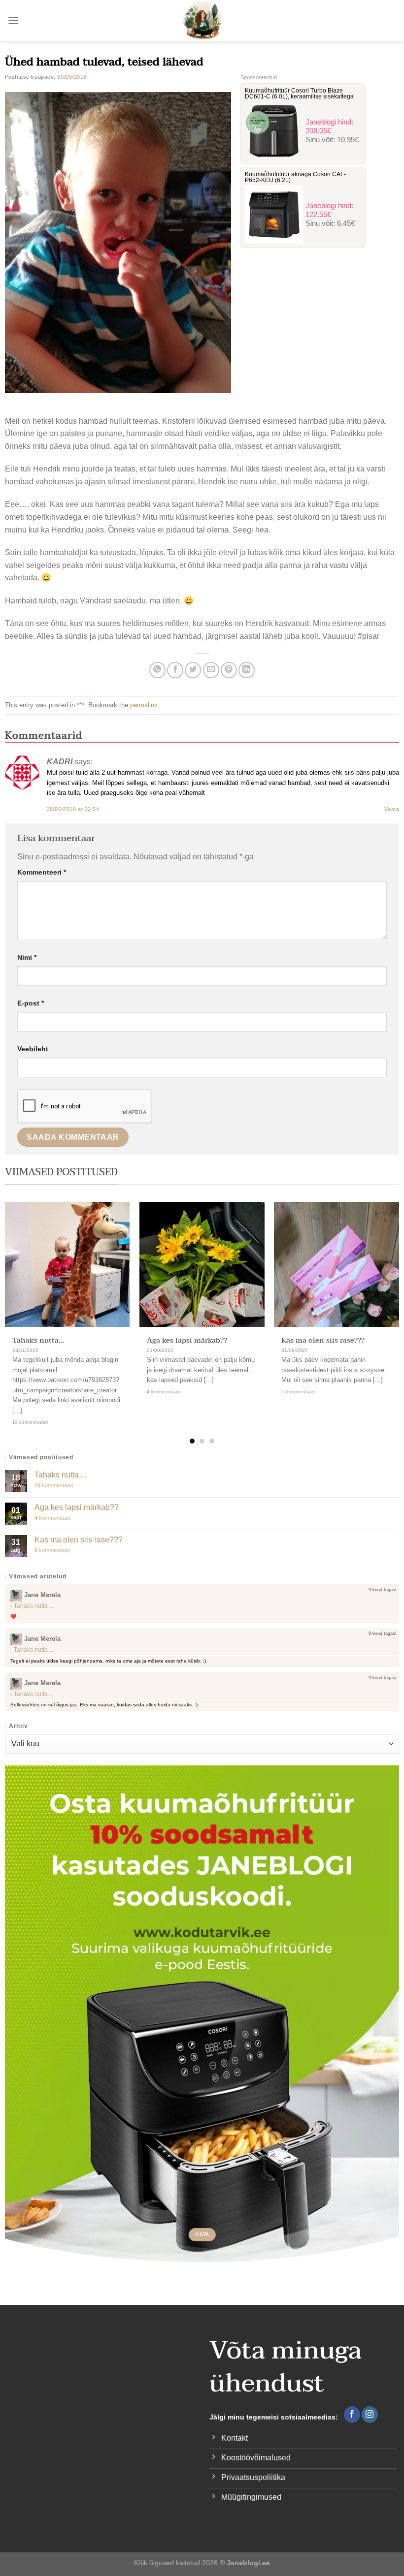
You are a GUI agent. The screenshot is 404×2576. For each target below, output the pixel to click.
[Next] (384, 1303)
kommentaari (54, 1485)
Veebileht (33, 1049)
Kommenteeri (42, 872)
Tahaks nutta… (38, 1340)
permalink (144, 705)
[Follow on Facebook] (352, 2415)
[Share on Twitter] (193, 670)
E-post (31, 1003)
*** (81, 705)
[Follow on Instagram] (370, 2415)
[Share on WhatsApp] (157, 670)
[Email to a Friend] (211, 670)
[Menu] (13, 20)
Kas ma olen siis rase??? (323, 1340)
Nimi (27, 957)
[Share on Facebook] (175, 670)
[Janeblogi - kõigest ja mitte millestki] (202, 20)
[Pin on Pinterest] (229, 670)
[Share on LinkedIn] (247, 670)
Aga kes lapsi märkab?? (187, 1340)
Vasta (392, 809)
